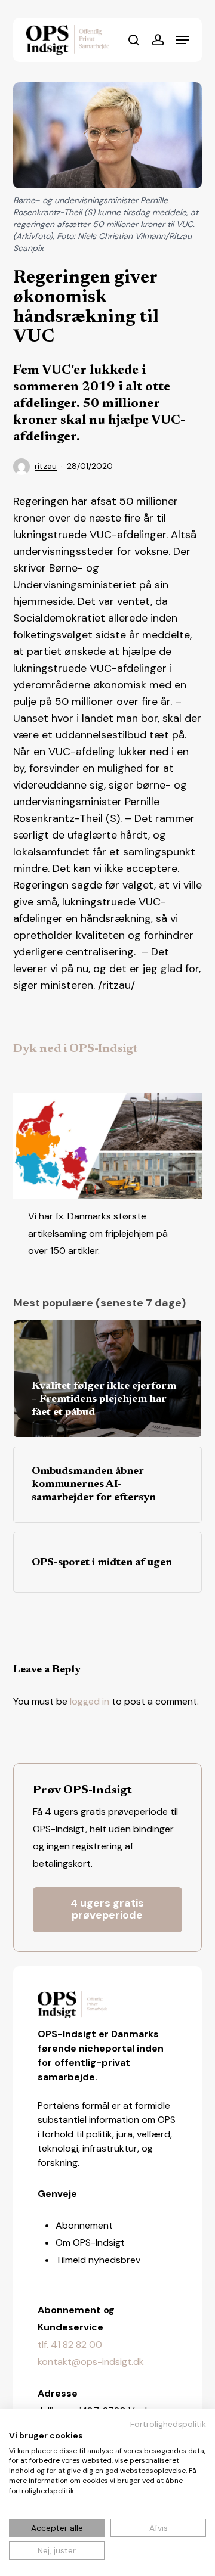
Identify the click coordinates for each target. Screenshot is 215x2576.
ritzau (46, 466)
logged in (90, 1701)
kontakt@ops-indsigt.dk (91, 2362)
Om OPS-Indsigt (90, 2243)
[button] (182, 40)
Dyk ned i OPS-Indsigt (76, 1049)
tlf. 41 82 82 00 (70, 2344)
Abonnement (84, 2225)
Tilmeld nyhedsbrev (98, 2260)
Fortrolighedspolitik (168, 2424)
